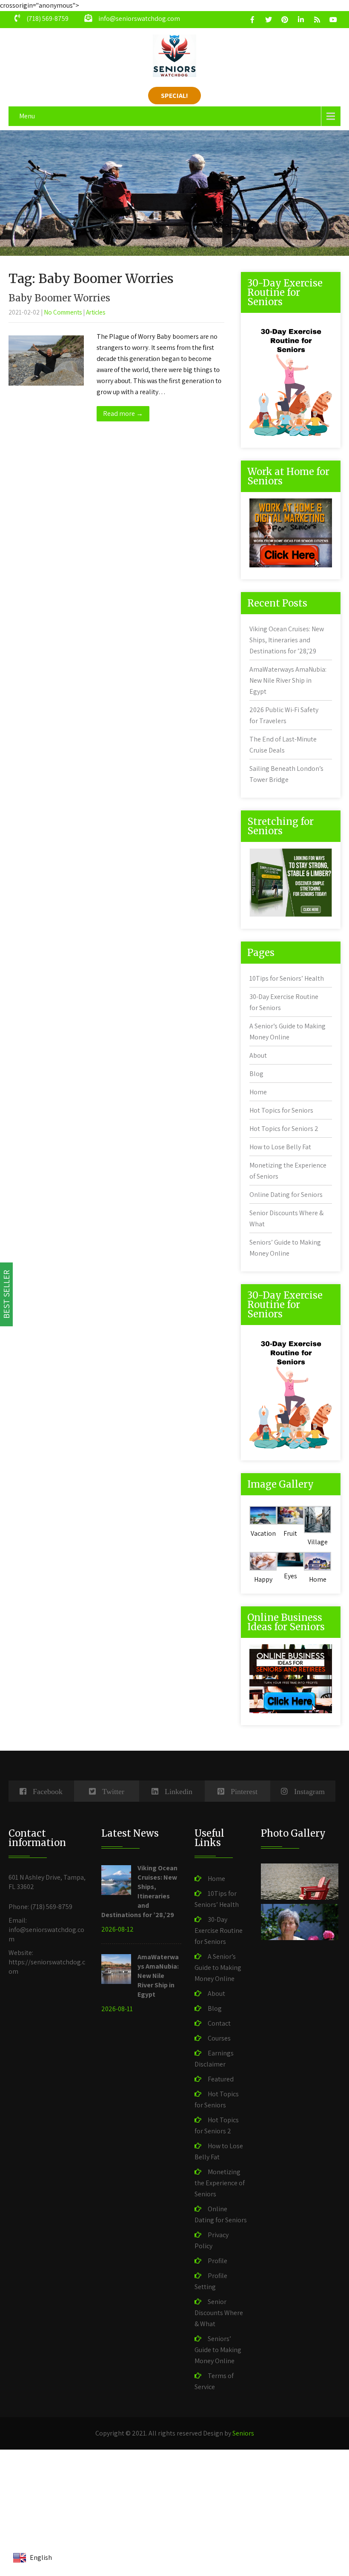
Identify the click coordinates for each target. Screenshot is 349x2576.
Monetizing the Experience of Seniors (220, 2183)
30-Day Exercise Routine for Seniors (219, 1931)
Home (258, 1092)
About (258, 1055)
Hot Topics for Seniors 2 (284, 1129)
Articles (96, 312)
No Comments (63, 312)
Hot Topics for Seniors (281, 1110)
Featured (221, 2079)
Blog (256, 1074)
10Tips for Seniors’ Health (287, 978)
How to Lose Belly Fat (280, 1147)
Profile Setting (211, 2281)
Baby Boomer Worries (59, 298)
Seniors (243, 2433)
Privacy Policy (212, 2240)
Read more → (123, 414)
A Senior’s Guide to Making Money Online (218, 1968)
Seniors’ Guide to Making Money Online (218, 2350)
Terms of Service (214, 2381)
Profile (217, 2261)
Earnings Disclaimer (214, 2059)
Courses (219, 2038)
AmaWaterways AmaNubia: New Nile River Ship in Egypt (288, 680)
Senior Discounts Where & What (219, 2313)
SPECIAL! (174, 96)
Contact (219, 2023)
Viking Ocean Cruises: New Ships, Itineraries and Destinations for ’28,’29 (287, 640)
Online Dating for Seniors (286, 1195)
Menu (27, 116)
